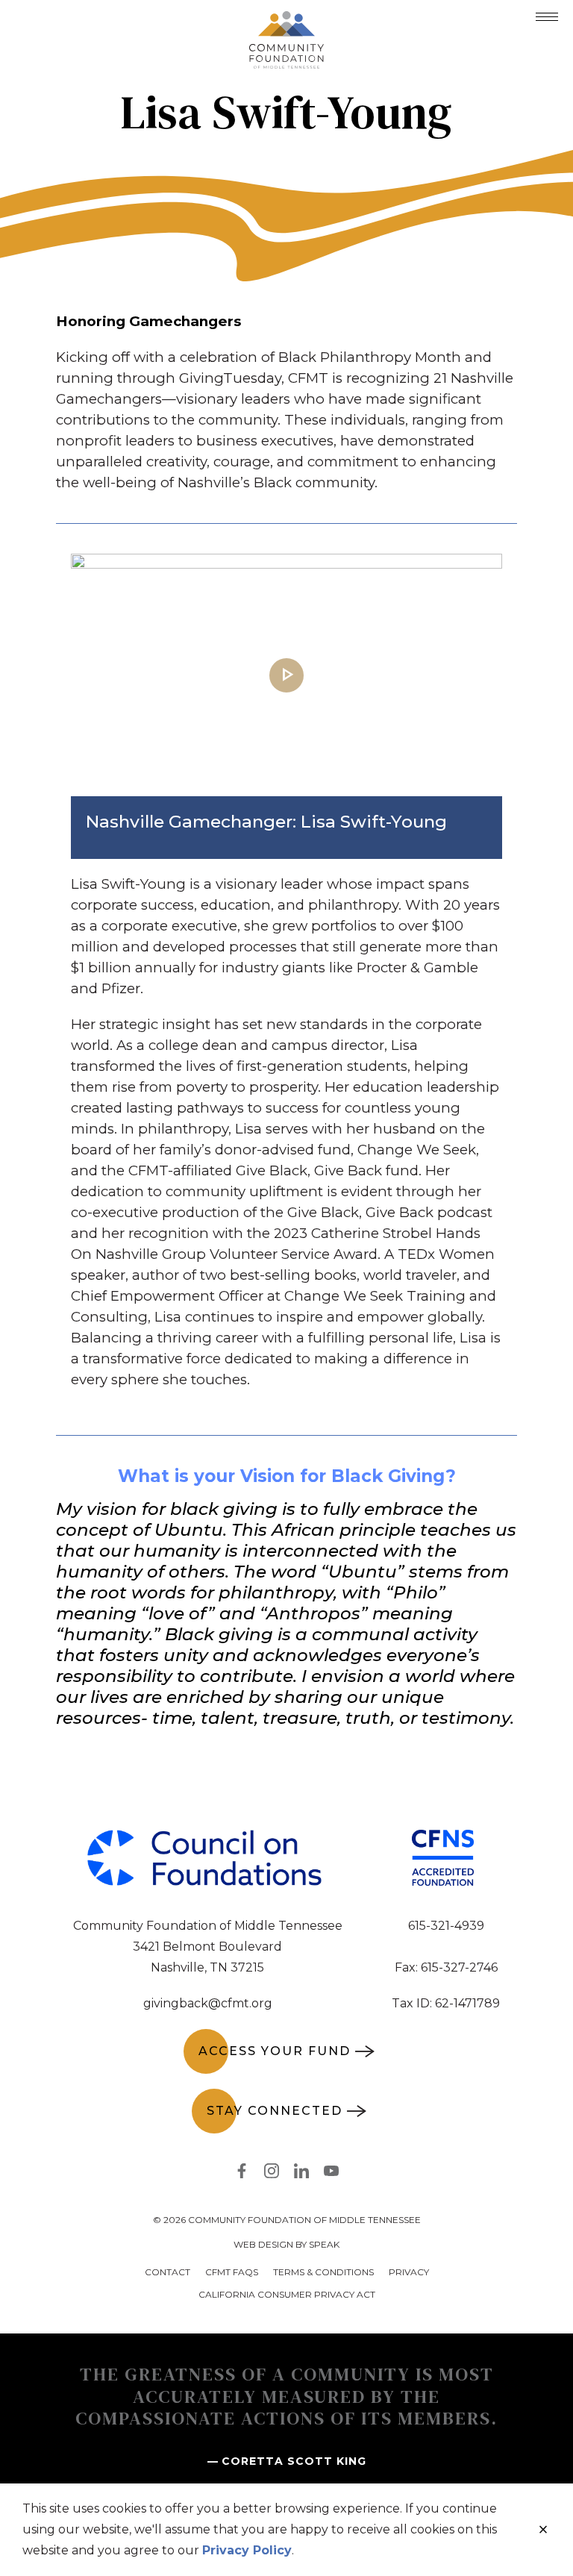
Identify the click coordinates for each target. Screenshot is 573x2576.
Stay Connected (275, 2111)
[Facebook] (242, 2174)
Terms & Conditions (323, 2272)
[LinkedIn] (301, 2174)
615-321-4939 (446, 1926)
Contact (167, 2272)
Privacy (409, 2272)
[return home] (286, 20)
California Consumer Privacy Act (287, 2294)
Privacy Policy (247, 2550)
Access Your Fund (275, 2051)
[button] (547, 17)
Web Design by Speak (286, 2244)
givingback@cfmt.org (208, 2003)
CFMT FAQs (232, 2272)
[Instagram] (272, 2174)
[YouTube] (331, 2174)
